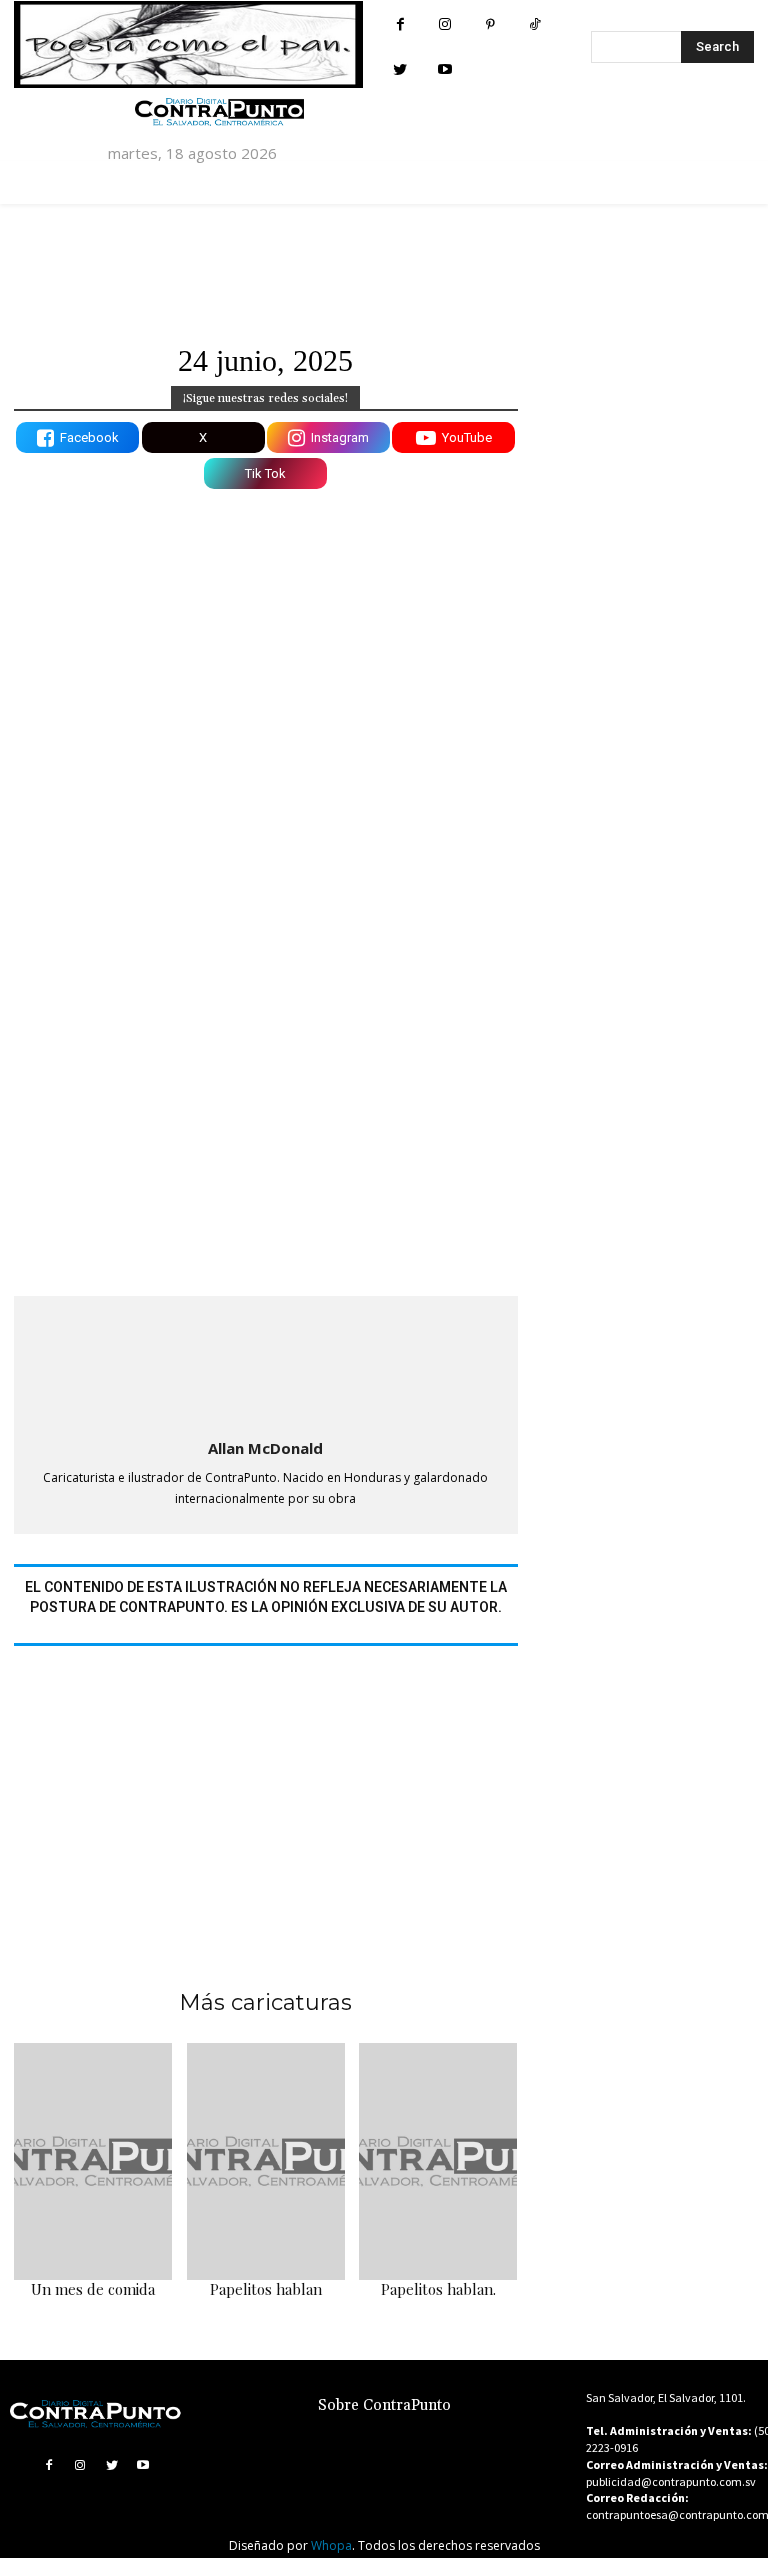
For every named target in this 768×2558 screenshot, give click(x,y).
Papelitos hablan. (438, 2289)
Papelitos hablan (266, 2289)
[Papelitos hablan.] (438, 2161)
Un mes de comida (93, 2289)
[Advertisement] (266, 1791)
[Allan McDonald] (266, 1364)
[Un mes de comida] (93, 2161)
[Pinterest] (490, 24)
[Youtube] (445, 69)
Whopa (331, 2545)
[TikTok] (535, 24)
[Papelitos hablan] (266, 2161)
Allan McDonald (265, 1448)
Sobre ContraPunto (384, 2405)
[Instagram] (445, 24)
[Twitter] (400, 69)
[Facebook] (400, 24)
